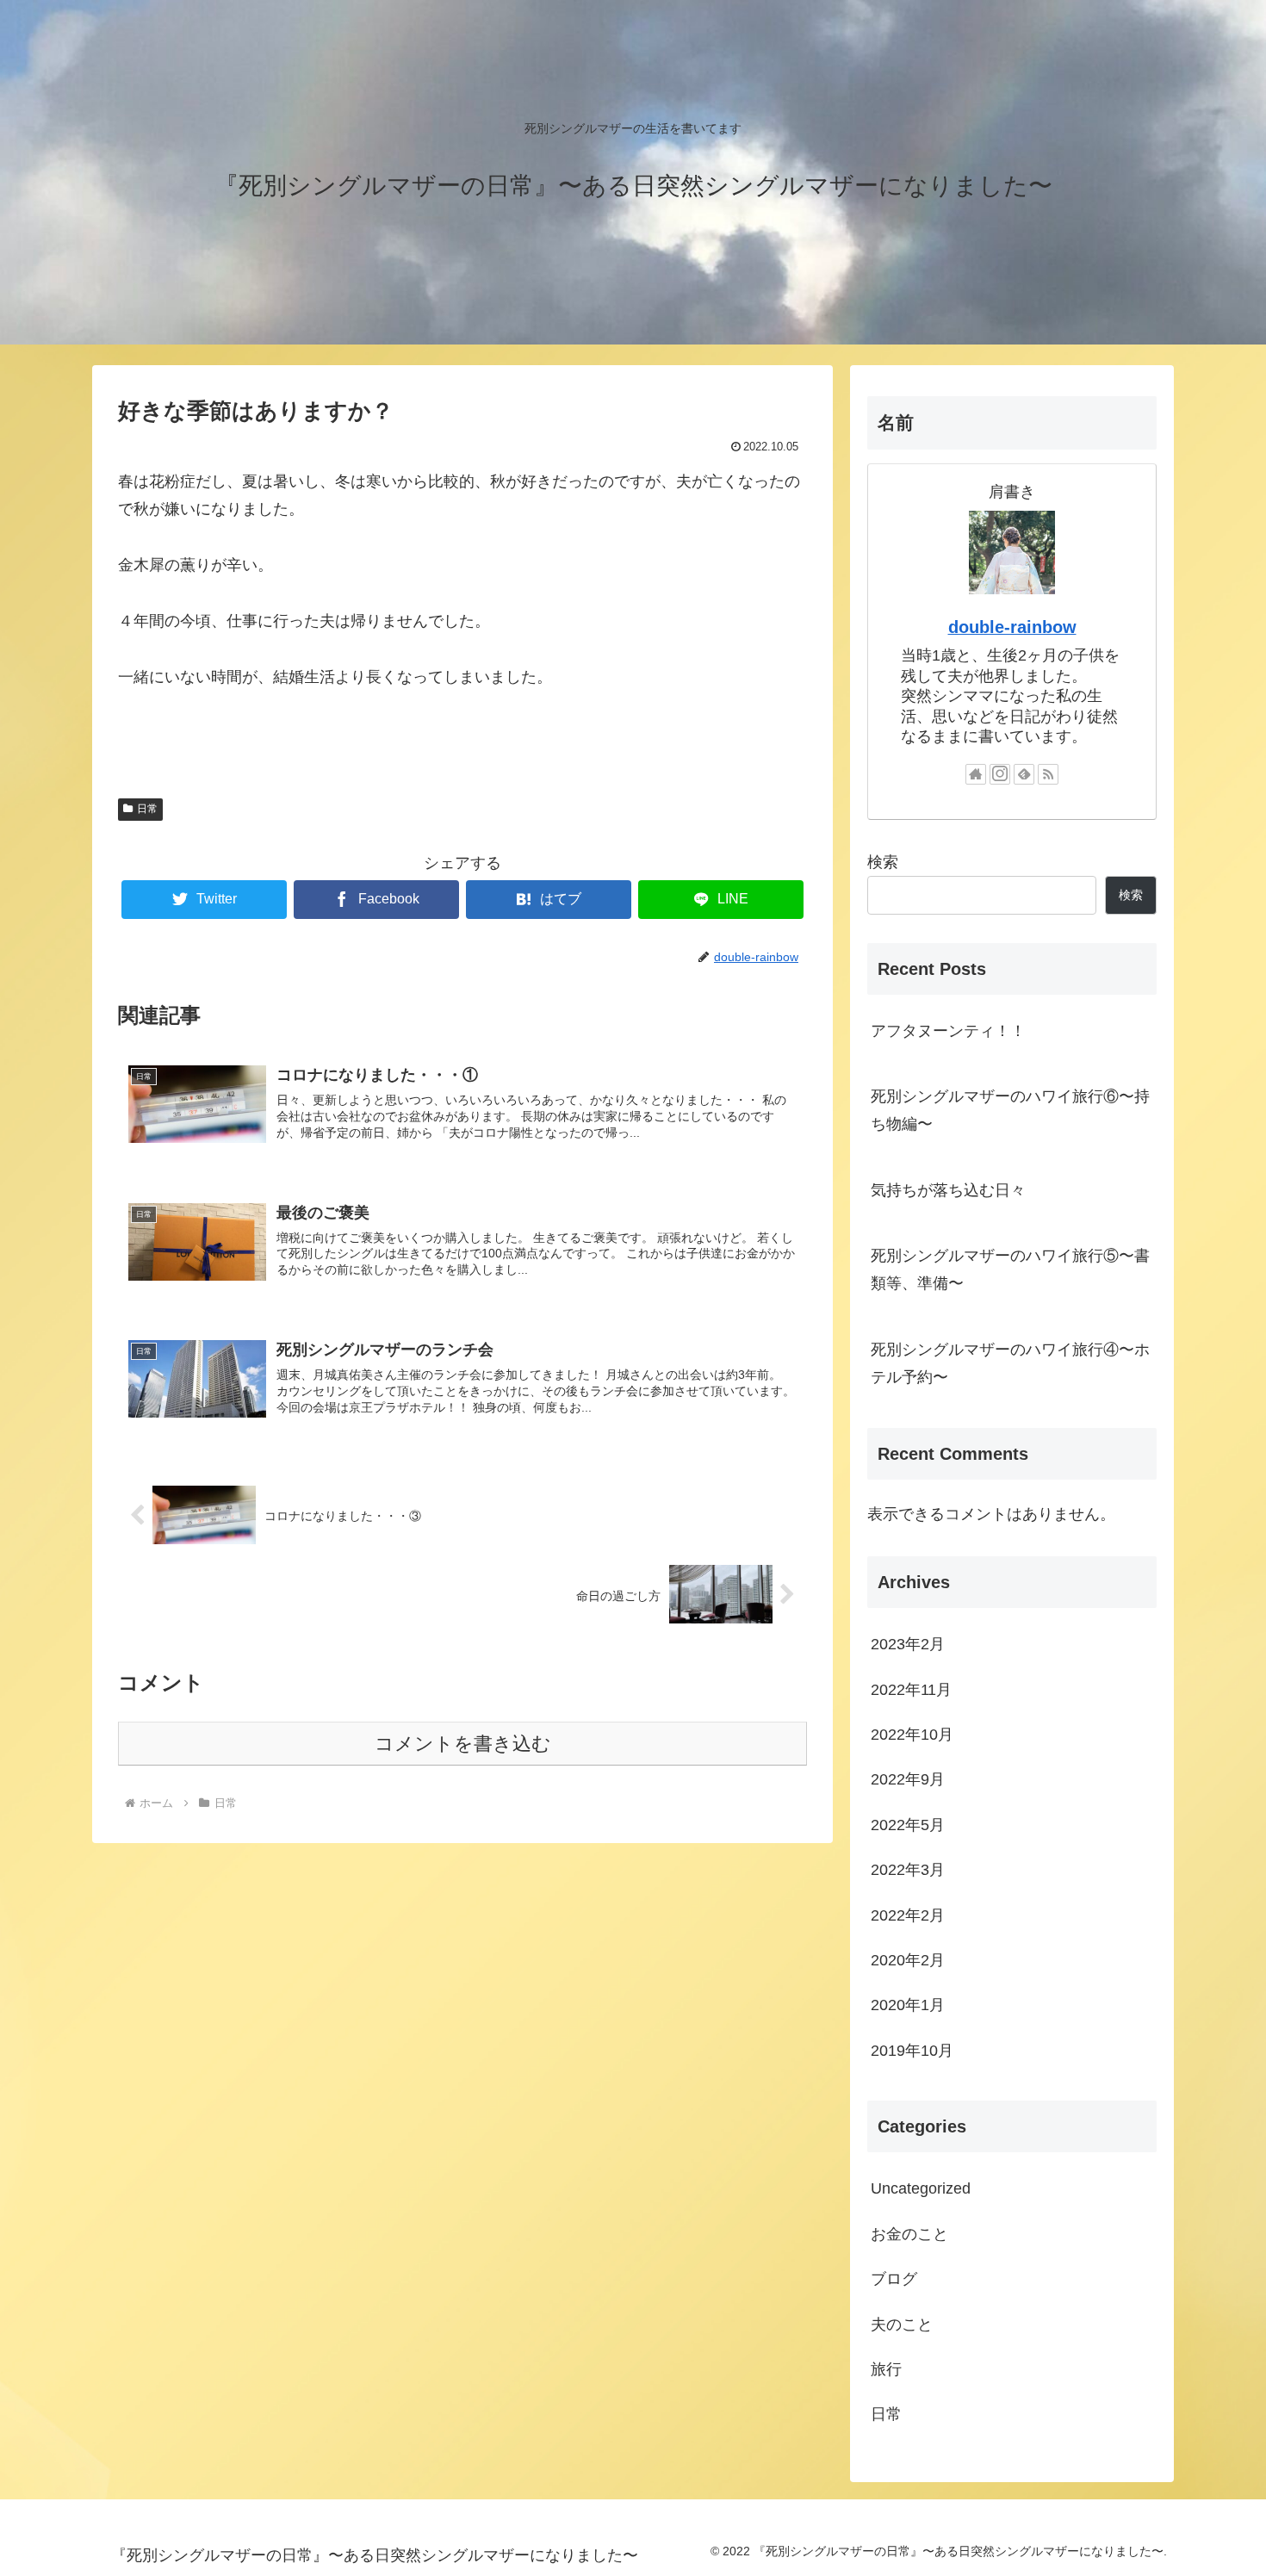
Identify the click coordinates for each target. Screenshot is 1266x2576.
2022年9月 (908, 1779)
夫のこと (902, 2324)
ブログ (894, 2279)
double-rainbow (1012, 627)
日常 (147, 809)
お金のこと (909, 2233)
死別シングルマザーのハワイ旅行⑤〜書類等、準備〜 (1010, 1269)
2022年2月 (908, 1915)
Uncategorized (921, 2188)
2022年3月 (908, 1870)
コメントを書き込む (463, 1744)
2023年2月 (908, 1644)
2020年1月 (908, 2005)
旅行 (886, 2369)
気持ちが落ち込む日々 (948, 1190)
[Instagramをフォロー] (1000, 774)
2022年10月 (912, 1735)
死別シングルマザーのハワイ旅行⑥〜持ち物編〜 (1010, 1110)
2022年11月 (911, 1689)
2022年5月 (908, 1824)
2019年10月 (912, 2050)
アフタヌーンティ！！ (948, 1031)
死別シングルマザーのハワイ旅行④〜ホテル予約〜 (1010, 1363)
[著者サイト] (976, 774)
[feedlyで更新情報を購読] (1024, 774)
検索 (883, 862)
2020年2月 (908, 1960)
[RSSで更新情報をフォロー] (1048, 774)
